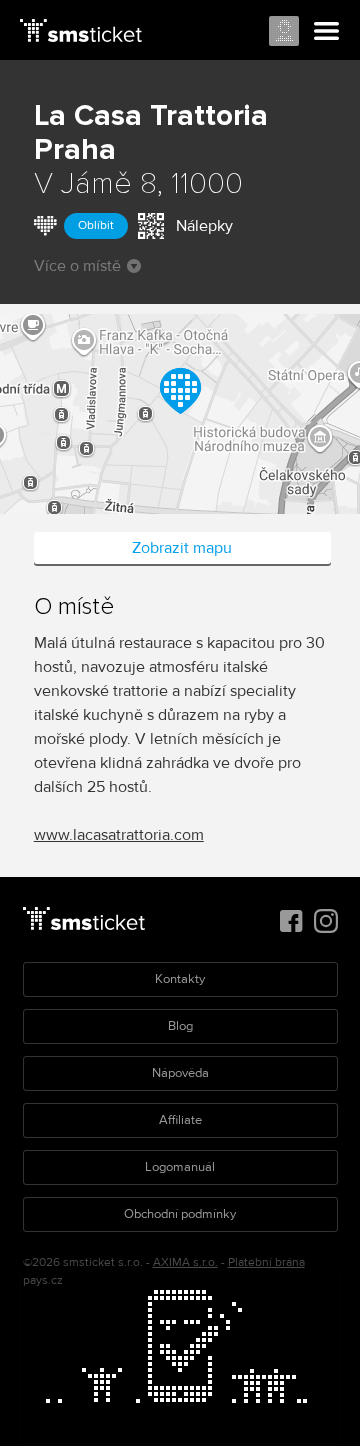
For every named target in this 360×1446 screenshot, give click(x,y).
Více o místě (77, 266)
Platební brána (266, 1262)
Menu (327, 32)
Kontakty (180, 979)
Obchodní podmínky (180, 1214)
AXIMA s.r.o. (185, 1262)
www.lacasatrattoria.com (119, 835)
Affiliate (180, 1120)
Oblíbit (96, 225)
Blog (180, 1026)
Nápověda (180, 1073)
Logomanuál (180, 1167)
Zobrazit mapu (182, 548)
